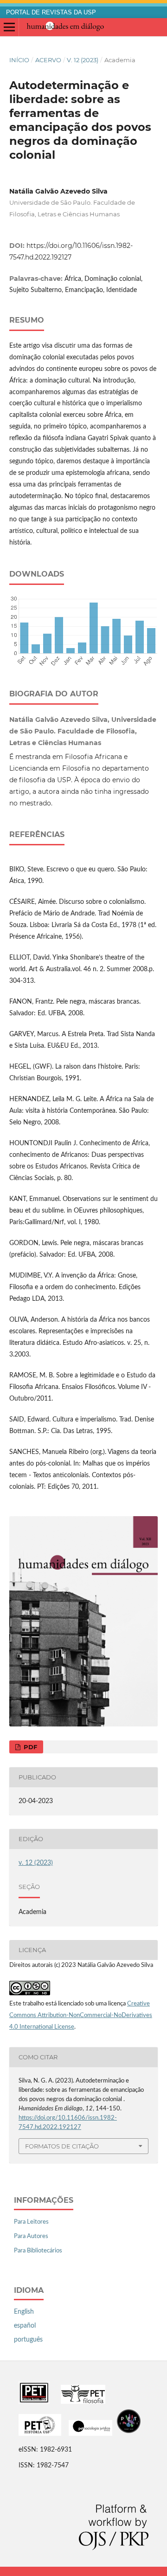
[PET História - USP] (40, 2434)
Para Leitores (31, 2222)
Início (19, 60)
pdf (29, 1747)
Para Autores (31, 2236)
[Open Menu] (9, 27)
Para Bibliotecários (38, 2251)
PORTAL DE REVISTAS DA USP (51, 13)
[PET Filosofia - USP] (83, 2402)
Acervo (48, 60)
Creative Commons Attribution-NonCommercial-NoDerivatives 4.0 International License (81, 2015)
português (28, 2340)
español (25, 2326)
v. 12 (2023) (83, 60)
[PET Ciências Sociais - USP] (34, 2402)
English (24, 2312)
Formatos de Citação (62, 2146)
